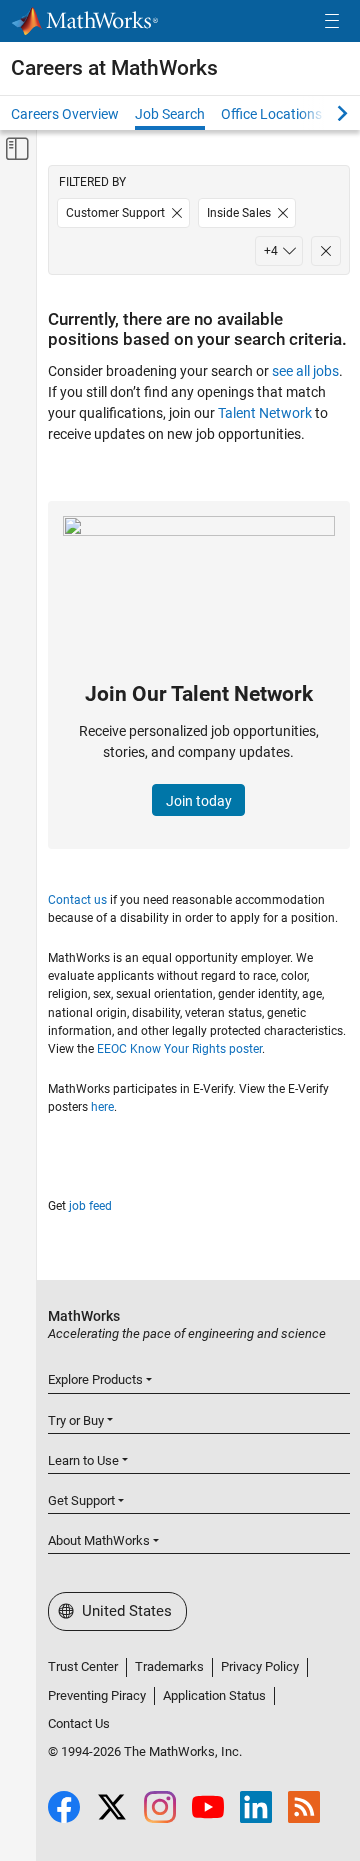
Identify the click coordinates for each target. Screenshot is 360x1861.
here (102, 1107)
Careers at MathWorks (114, 68)
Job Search (170, 114)
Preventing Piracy (97, 1695)
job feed (90, 1206)
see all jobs (305, 371)
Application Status (214, 1695)
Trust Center (83, 1666)
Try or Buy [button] (76, 1420)
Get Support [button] (81, 1500)
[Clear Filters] (326, 251)
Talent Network (265, 413)
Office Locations (271, 114)
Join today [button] (199, 801)
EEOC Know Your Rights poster (179, 1049)
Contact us (77, 900)
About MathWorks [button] (99, 1540)
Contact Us (79, 1723)
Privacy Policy (260, 1666)
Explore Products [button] (95, 1379)
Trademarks (169, 1666)
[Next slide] (325, 113)
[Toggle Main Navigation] (332, 21)
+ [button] (271, 251)
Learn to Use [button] (83, 1460)
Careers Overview (65, 114)
